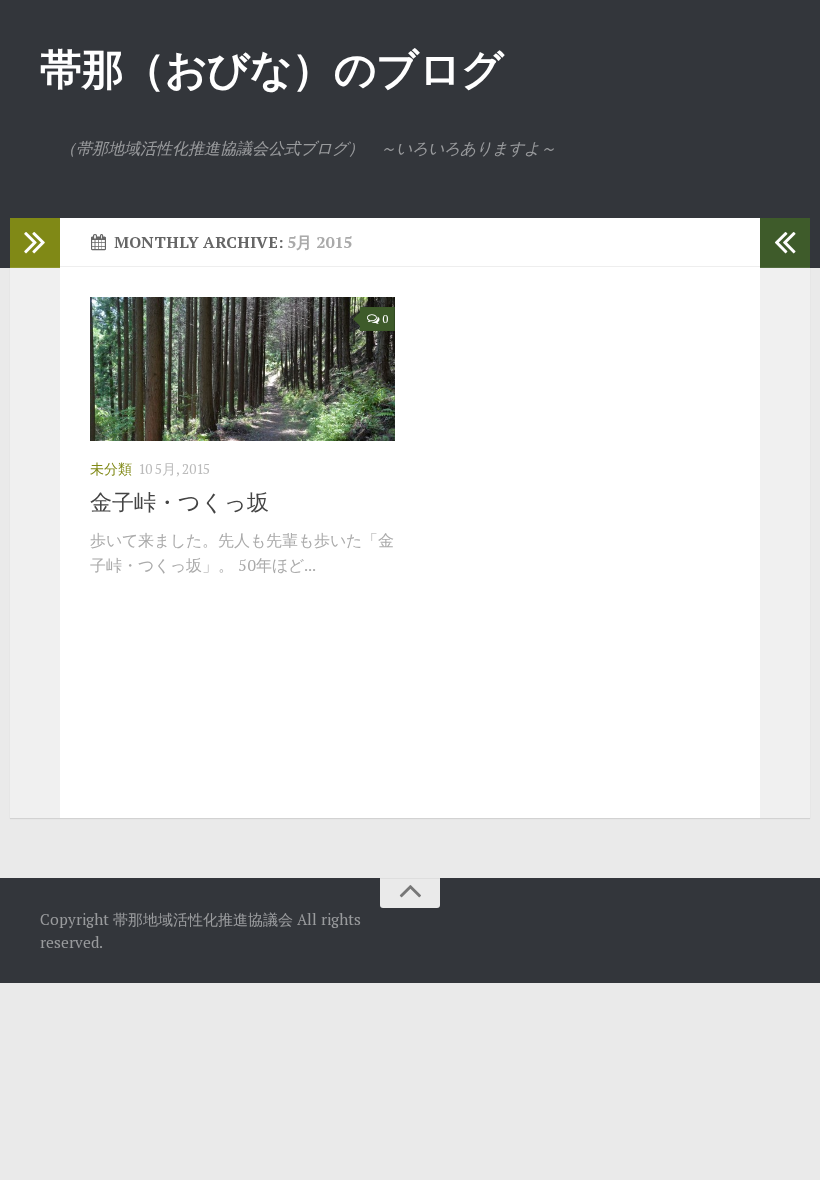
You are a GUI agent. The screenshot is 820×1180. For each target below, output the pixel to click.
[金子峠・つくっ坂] (242, 369)
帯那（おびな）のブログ (272, 68)
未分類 (111, 468)
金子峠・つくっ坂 (179, 501)
